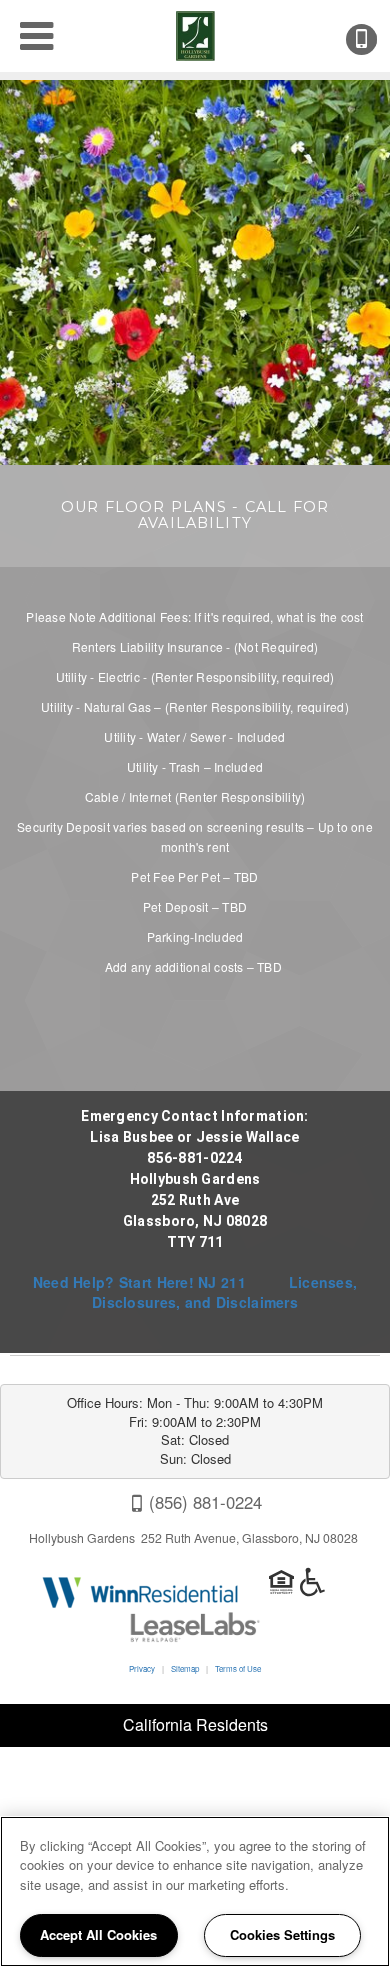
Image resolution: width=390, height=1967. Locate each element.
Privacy (142, 1668)
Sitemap (185, 1668)
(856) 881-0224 (375, 39)
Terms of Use (238, 1668)
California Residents (195, 1724)
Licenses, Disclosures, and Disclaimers (224, 1292)
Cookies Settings (282, 1934)
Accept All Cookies (98, 1934)
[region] (195, 1891)
